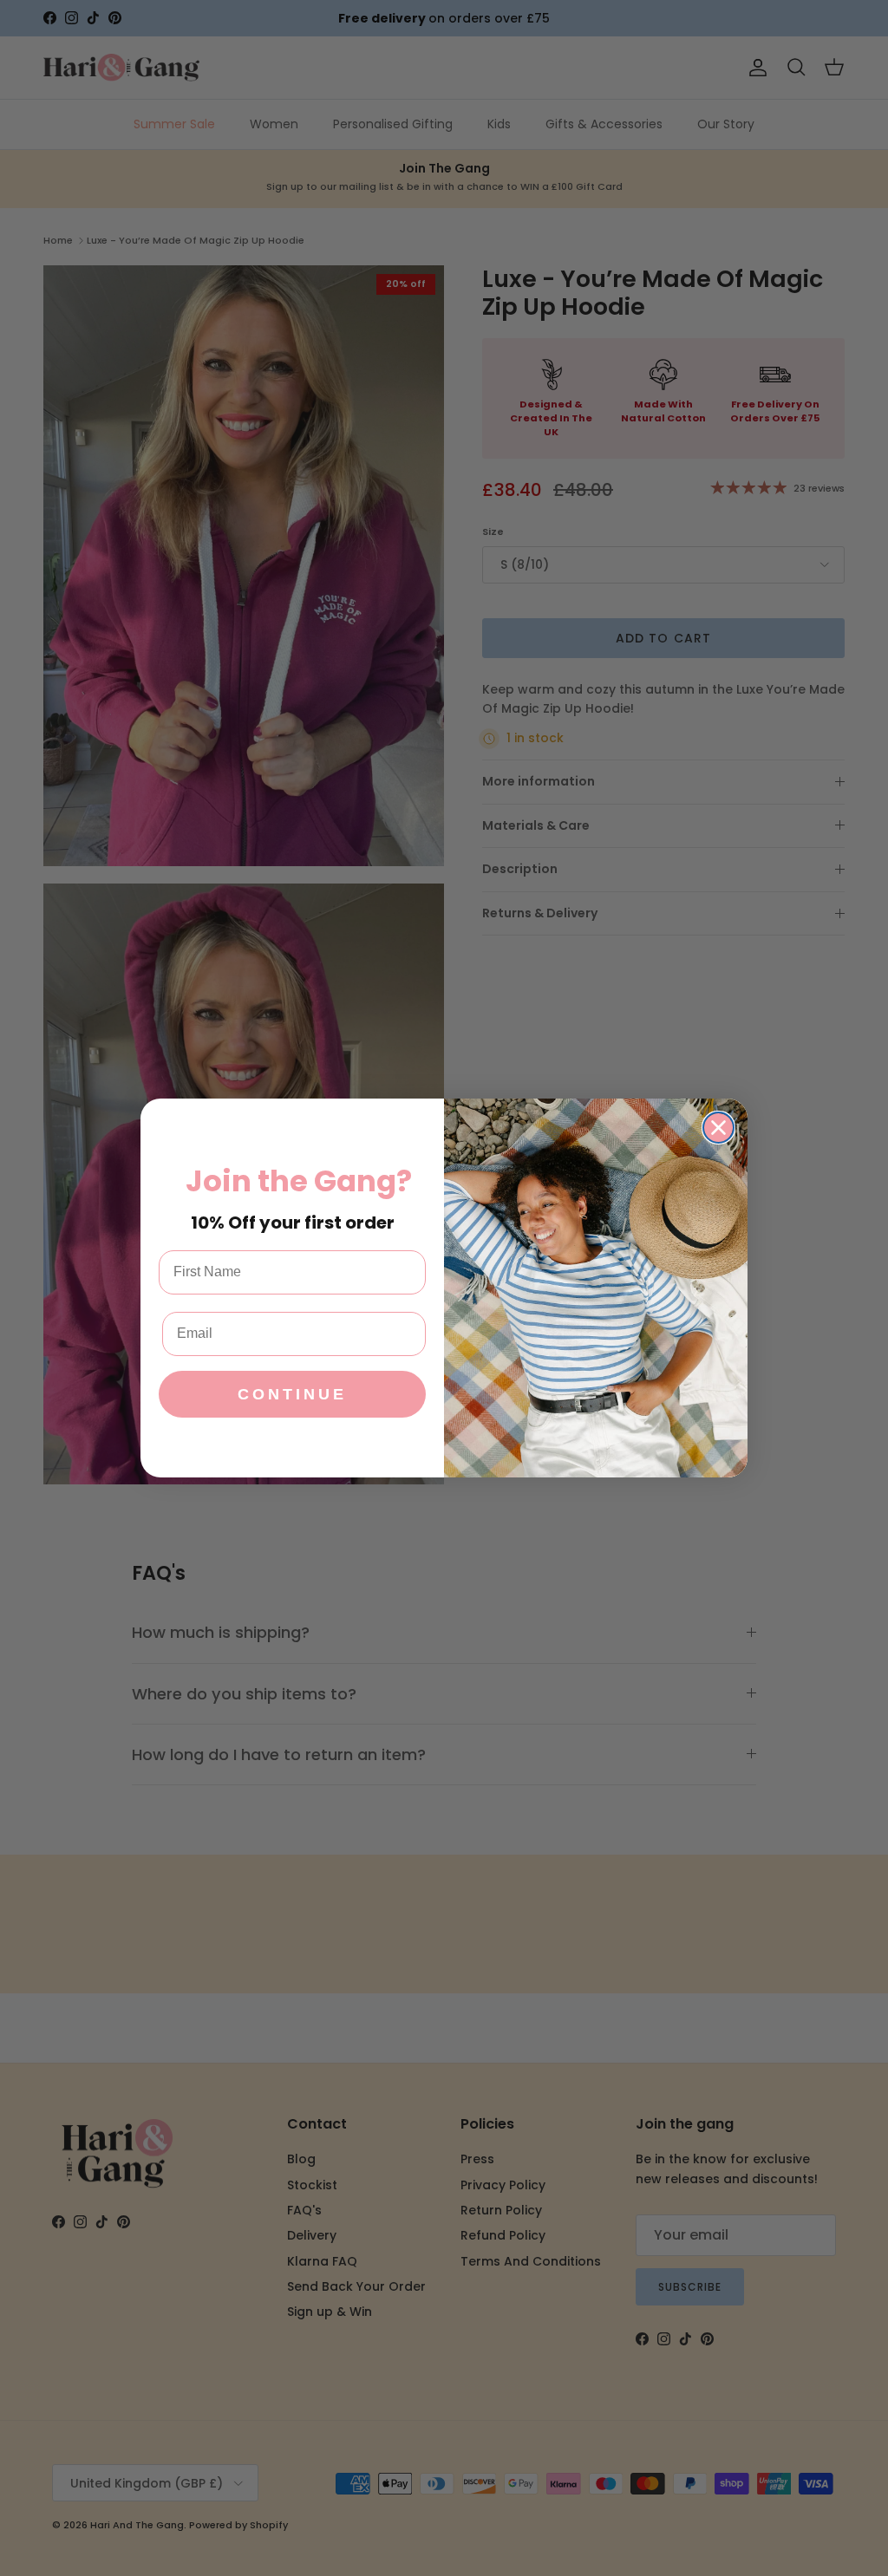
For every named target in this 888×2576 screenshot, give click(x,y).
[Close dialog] (718, 1128)
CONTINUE (292, 1394)
